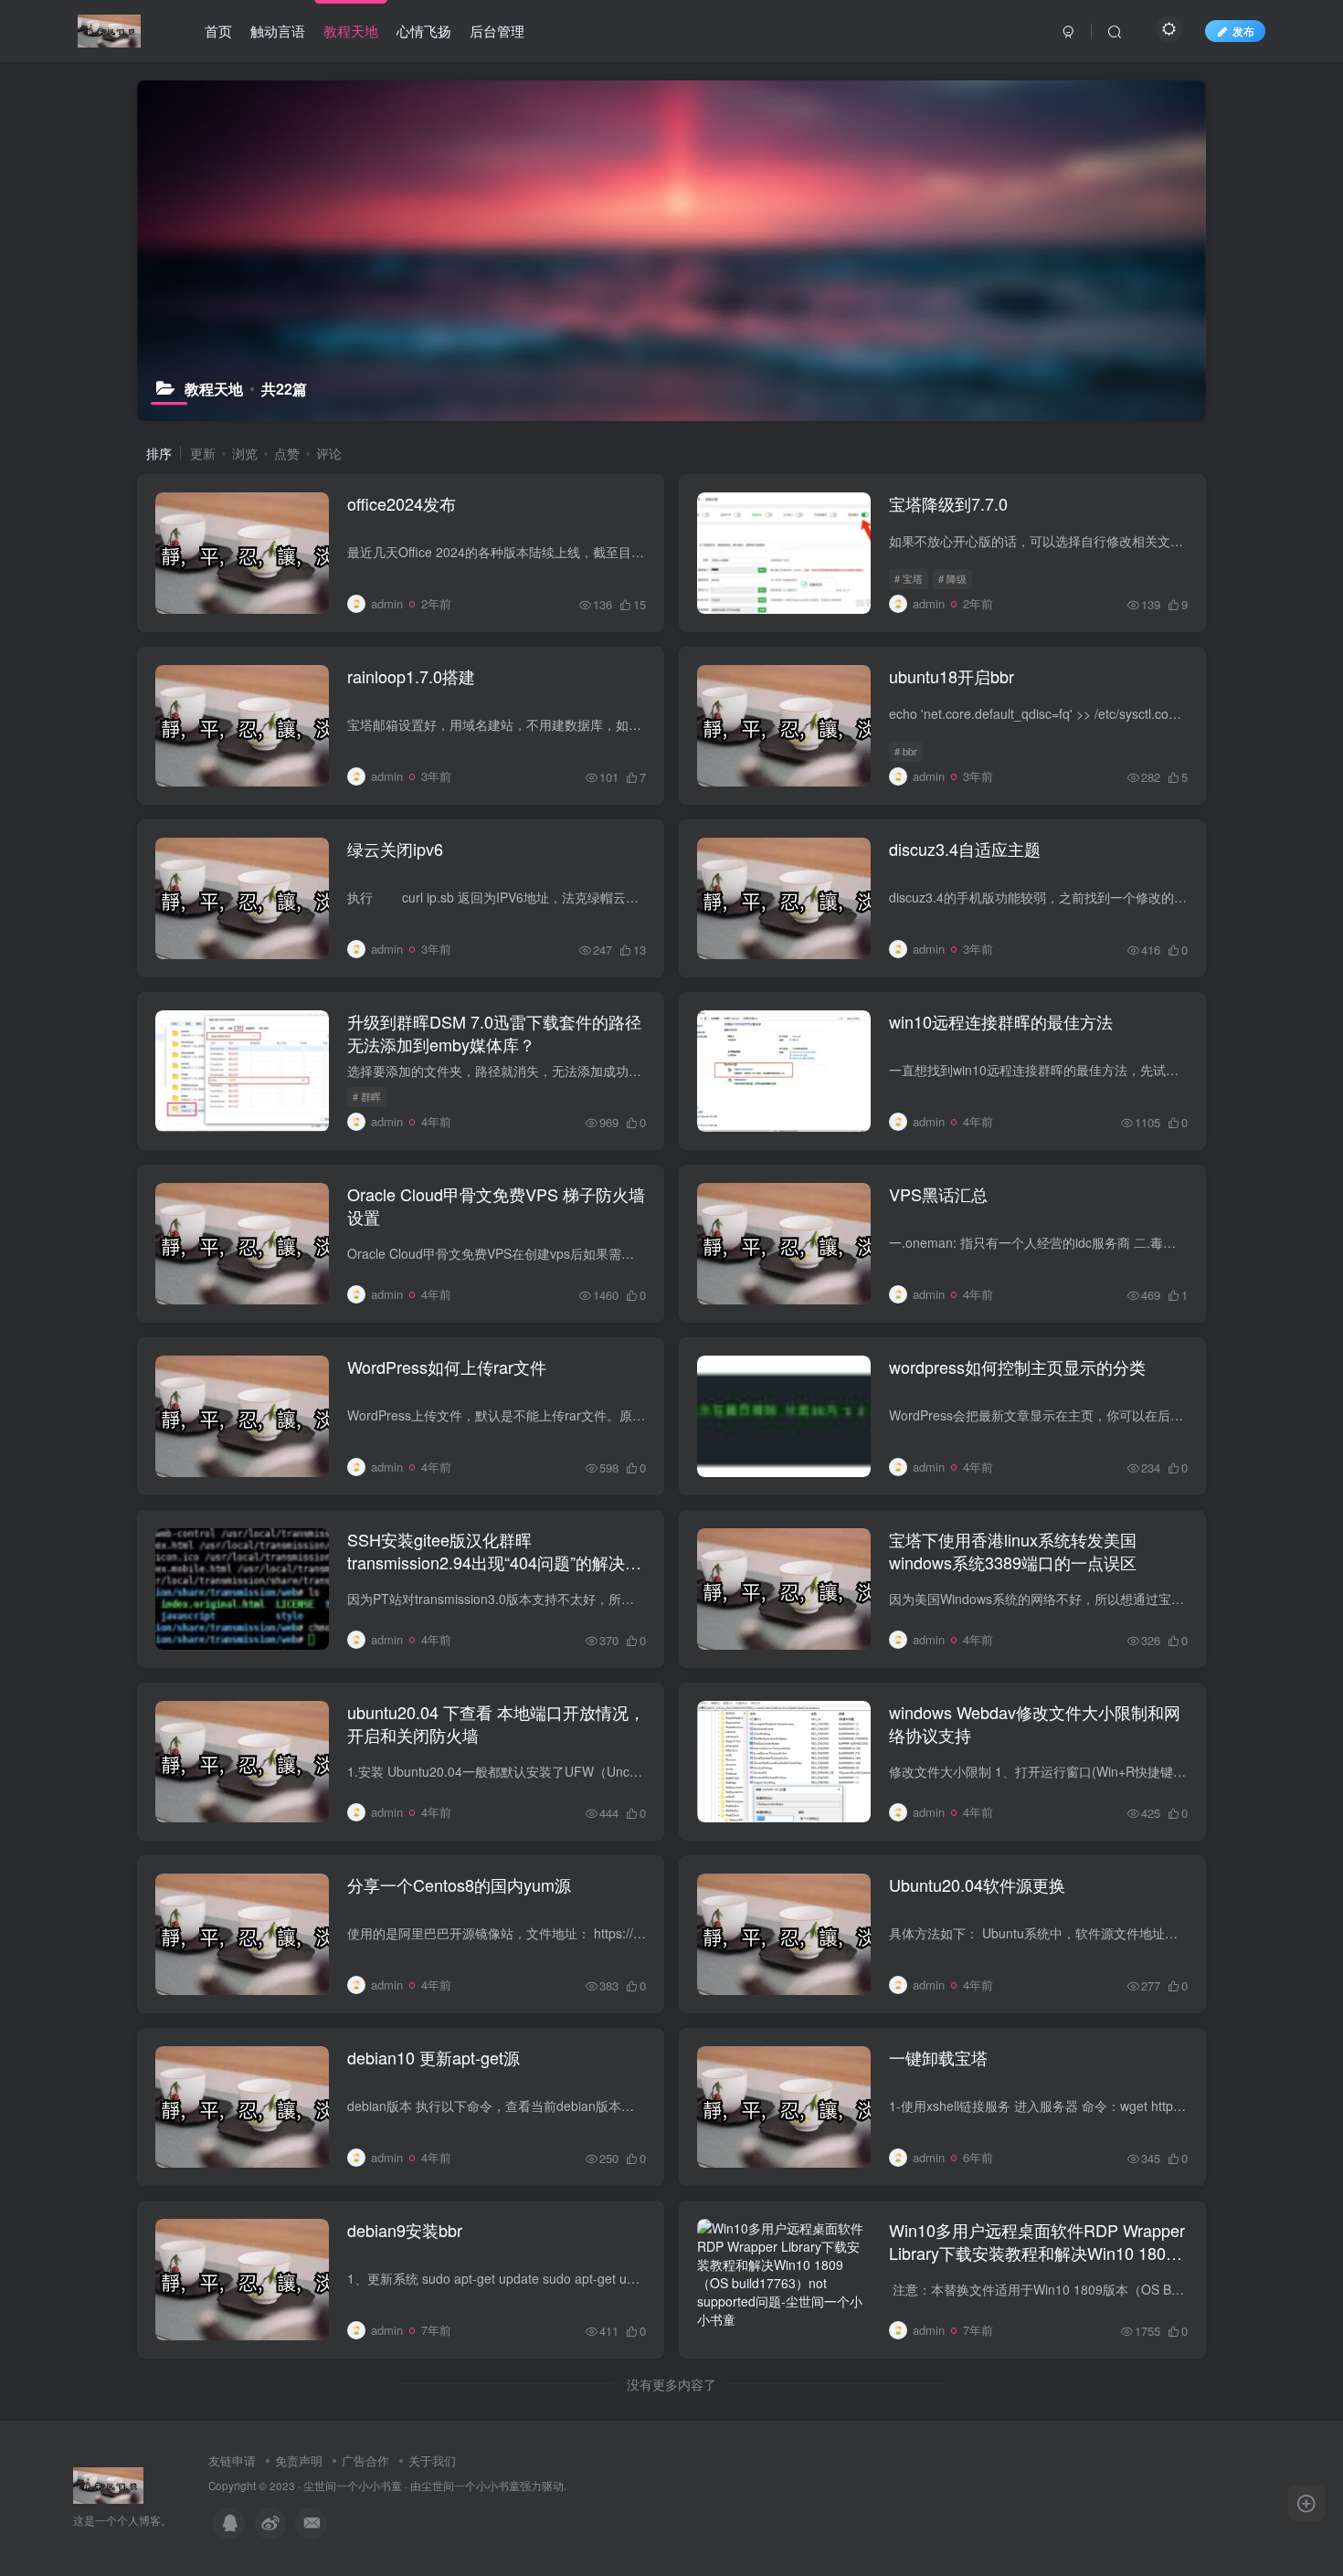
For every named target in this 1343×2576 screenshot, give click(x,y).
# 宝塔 (909, 578)
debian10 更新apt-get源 (434, 2057)
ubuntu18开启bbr (952, 676)
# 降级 (952, 578)
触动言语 (278, 31)
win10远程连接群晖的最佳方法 (1001, 1021)
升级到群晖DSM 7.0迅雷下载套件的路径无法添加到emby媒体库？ (494, 1033)
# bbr (906, 751)
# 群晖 (367, 1096)
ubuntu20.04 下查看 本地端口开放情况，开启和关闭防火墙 (496, 1723)
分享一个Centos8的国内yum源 (459, 1884)
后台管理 (497, 31)
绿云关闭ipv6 (395, 849)
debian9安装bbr (405, 2230)
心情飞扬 (424, 31)
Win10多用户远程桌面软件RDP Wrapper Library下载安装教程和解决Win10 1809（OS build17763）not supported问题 (1037, 2253)
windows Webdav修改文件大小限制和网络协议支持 (1035, 1723)
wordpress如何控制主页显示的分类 (1017, 1367)
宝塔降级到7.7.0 (948, 503)
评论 (329, 453)
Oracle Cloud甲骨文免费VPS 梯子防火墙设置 (496, 1205)
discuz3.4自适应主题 (965, 849)
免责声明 (299, 2460)
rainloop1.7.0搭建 (411, 676)
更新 (203, 453)
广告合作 (365, 2460)
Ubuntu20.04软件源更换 (977, 1884)
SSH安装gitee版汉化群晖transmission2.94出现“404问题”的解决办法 (494, 1562)
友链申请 (232, 2460)
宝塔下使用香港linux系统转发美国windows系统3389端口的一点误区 (1013, 1551)
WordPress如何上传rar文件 (447, 1367)
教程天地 (351, 31)
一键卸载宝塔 (938, 2057)
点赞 (287, 453)
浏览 (245, 453)
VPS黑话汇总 (938, 1194)
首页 (218, 31)
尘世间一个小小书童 (353, 2486)
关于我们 (432, 2460)
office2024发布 (402, 503)
